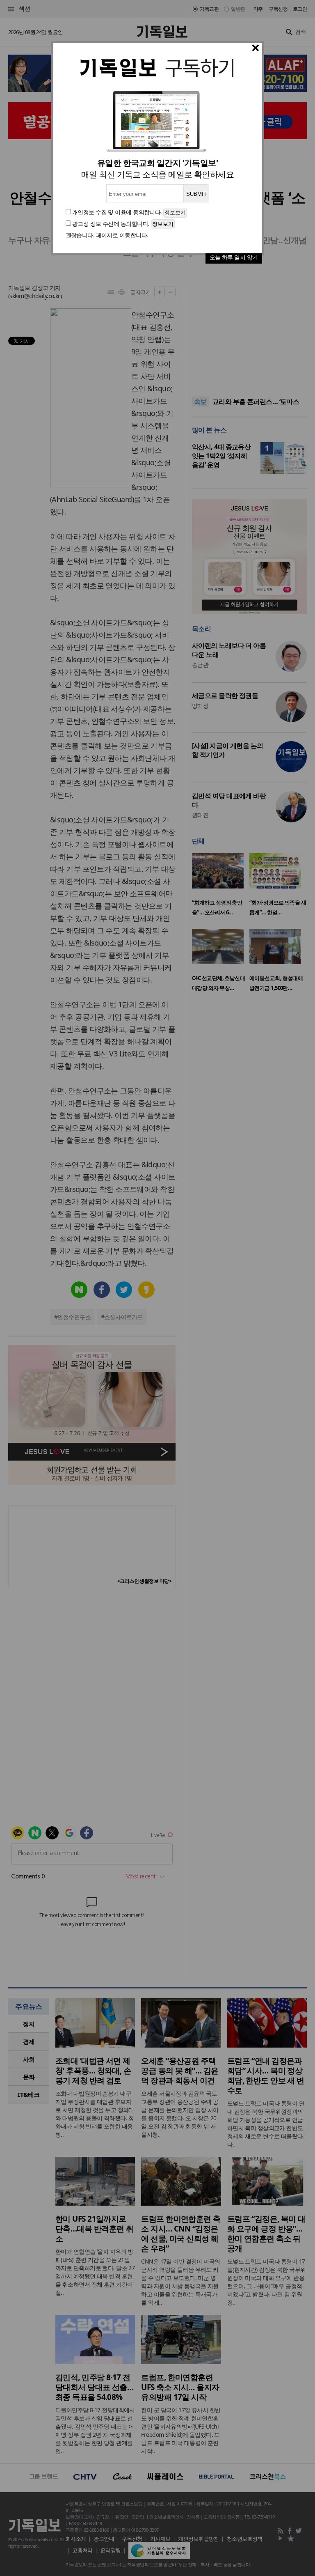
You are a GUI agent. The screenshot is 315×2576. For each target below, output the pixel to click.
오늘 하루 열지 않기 (234, 257)
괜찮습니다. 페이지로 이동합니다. (107, 235)
